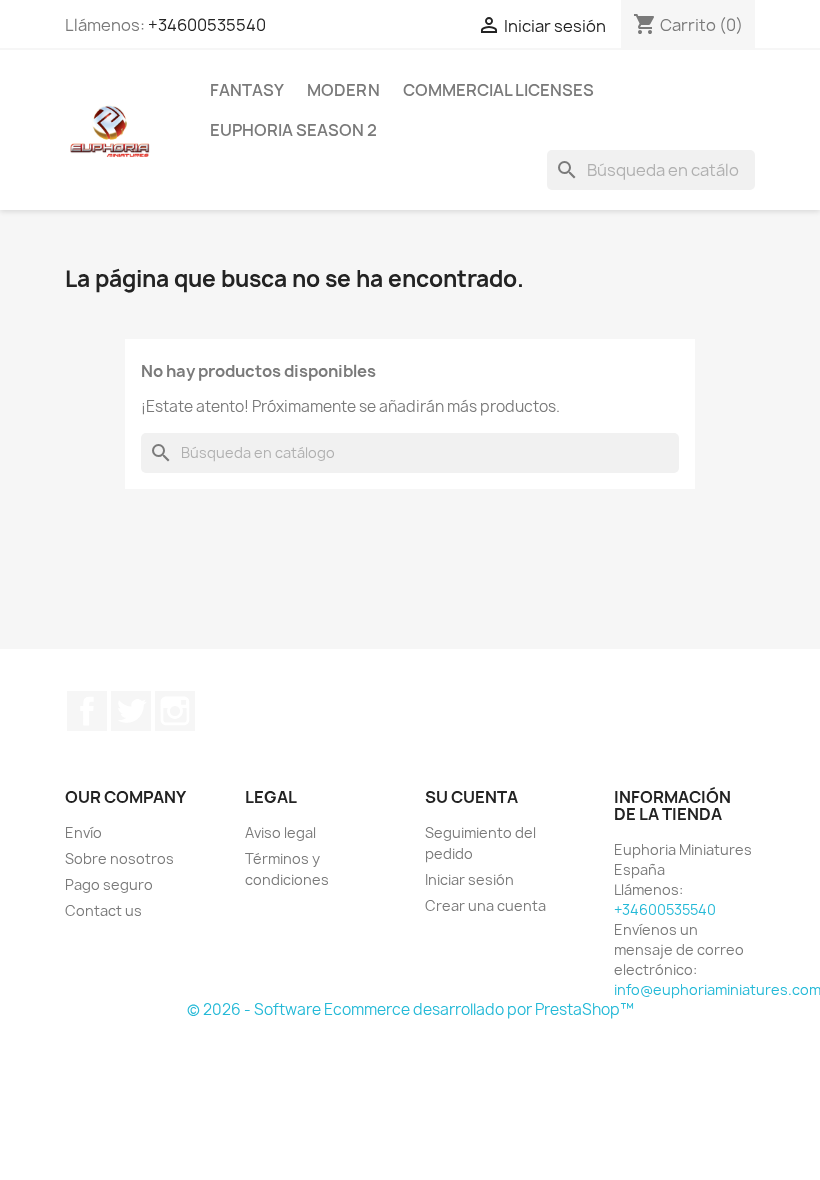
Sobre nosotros (119, 858)
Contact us (103, 910)
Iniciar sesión (469, 879)
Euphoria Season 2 (293, 130)
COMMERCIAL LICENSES (498, 90)
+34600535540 (207, 25)
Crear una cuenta (485, 905)
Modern (343, 90)
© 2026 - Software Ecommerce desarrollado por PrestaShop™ (410, 1009)
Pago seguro (109, 884)
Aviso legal (280, 832)
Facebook (87, 711)
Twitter (131, 711)
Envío (83, 832)
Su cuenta (471, 797)
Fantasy (247, 90)
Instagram (175, 711)
